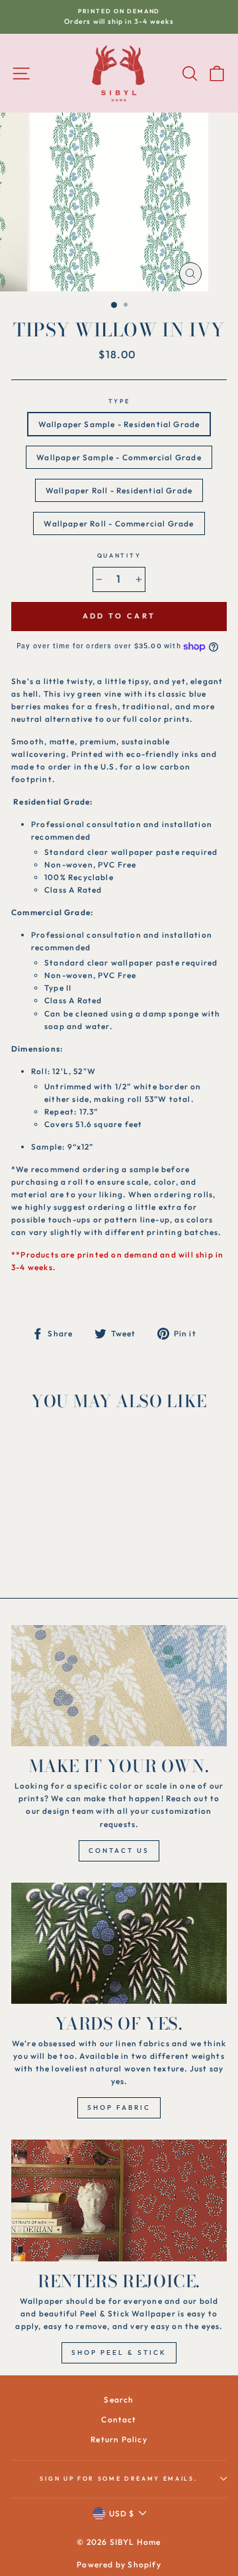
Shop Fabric (119, 2107)
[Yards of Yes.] (119, 1943)
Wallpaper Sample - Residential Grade (119, 424)
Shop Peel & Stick (119, 2353)
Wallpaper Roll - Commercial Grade (119, 523)
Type (119, 401)
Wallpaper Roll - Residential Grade (119, 490)
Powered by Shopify (119, 2564)
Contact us (119, 1851)
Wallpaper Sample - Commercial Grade (119, 457)
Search (119, 2400)
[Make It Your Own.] (119, 1686)
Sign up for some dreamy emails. (119, 2478)
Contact (119, 2419)
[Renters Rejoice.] (119, 2200)
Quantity (119, 555)
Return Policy (119, 2439)
